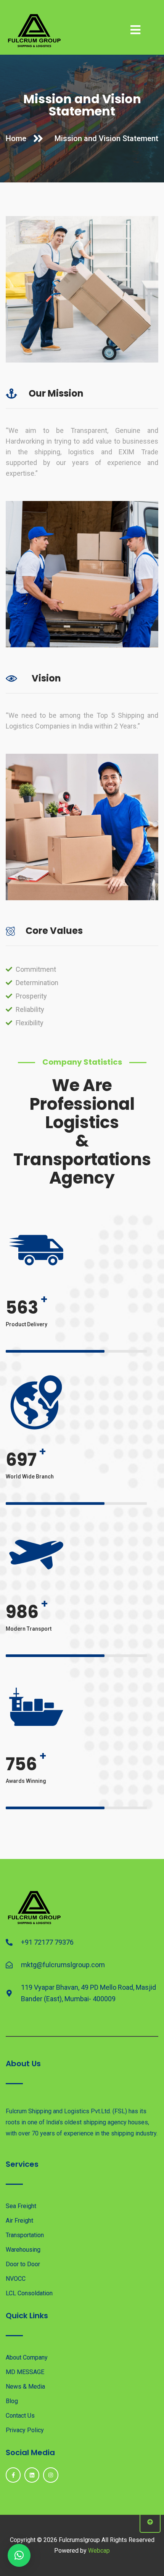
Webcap (99, 2551)
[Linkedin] (32, 2475)
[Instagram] (51, 2475)
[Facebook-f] (13, 2475)
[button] (19, 2555)
